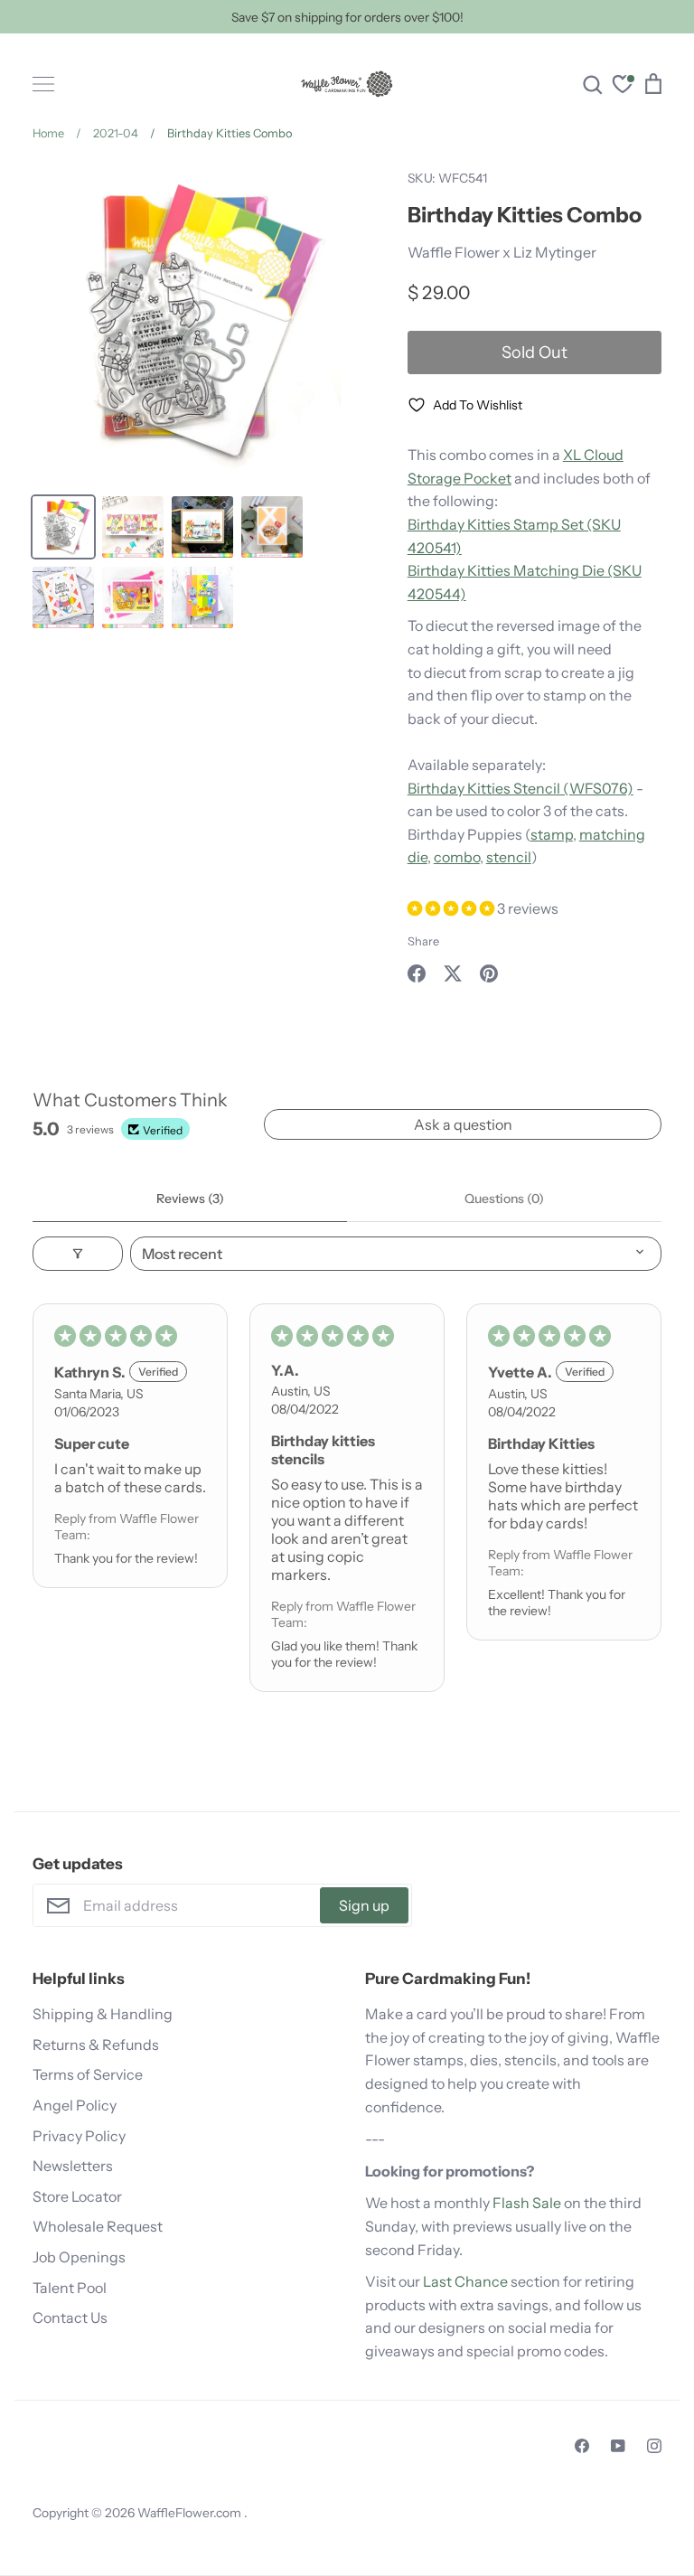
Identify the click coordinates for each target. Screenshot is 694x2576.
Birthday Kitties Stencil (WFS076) (520, 788)
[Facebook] (582, 2446)
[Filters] (78, 1254)
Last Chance (465, 2281)
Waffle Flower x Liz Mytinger (502, 252)
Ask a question (463, 1124)
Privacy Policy (79, 2136)
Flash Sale (527, 2203)
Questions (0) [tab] (504, 1199)
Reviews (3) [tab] (190, 1199)
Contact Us (70, 2317)
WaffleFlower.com (191, 2513)
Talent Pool (70, 2288)
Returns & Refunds (96, 2045)
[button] (452, 908)
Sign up (364, 1905)
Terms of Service (88, 2074)
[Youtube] (618, 2446)
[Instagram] (654, 2446)
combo (457, 857)
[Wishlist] (623, 86)
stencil (509, 857)
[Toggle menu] (43, 84)
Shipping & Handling (103, 2014)
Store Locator (77, 2196)
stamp (552, 834)
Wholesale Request (98, 2226)
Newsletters (73, 2166)
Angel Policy (75, 2105)
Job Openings (79, 2257)
